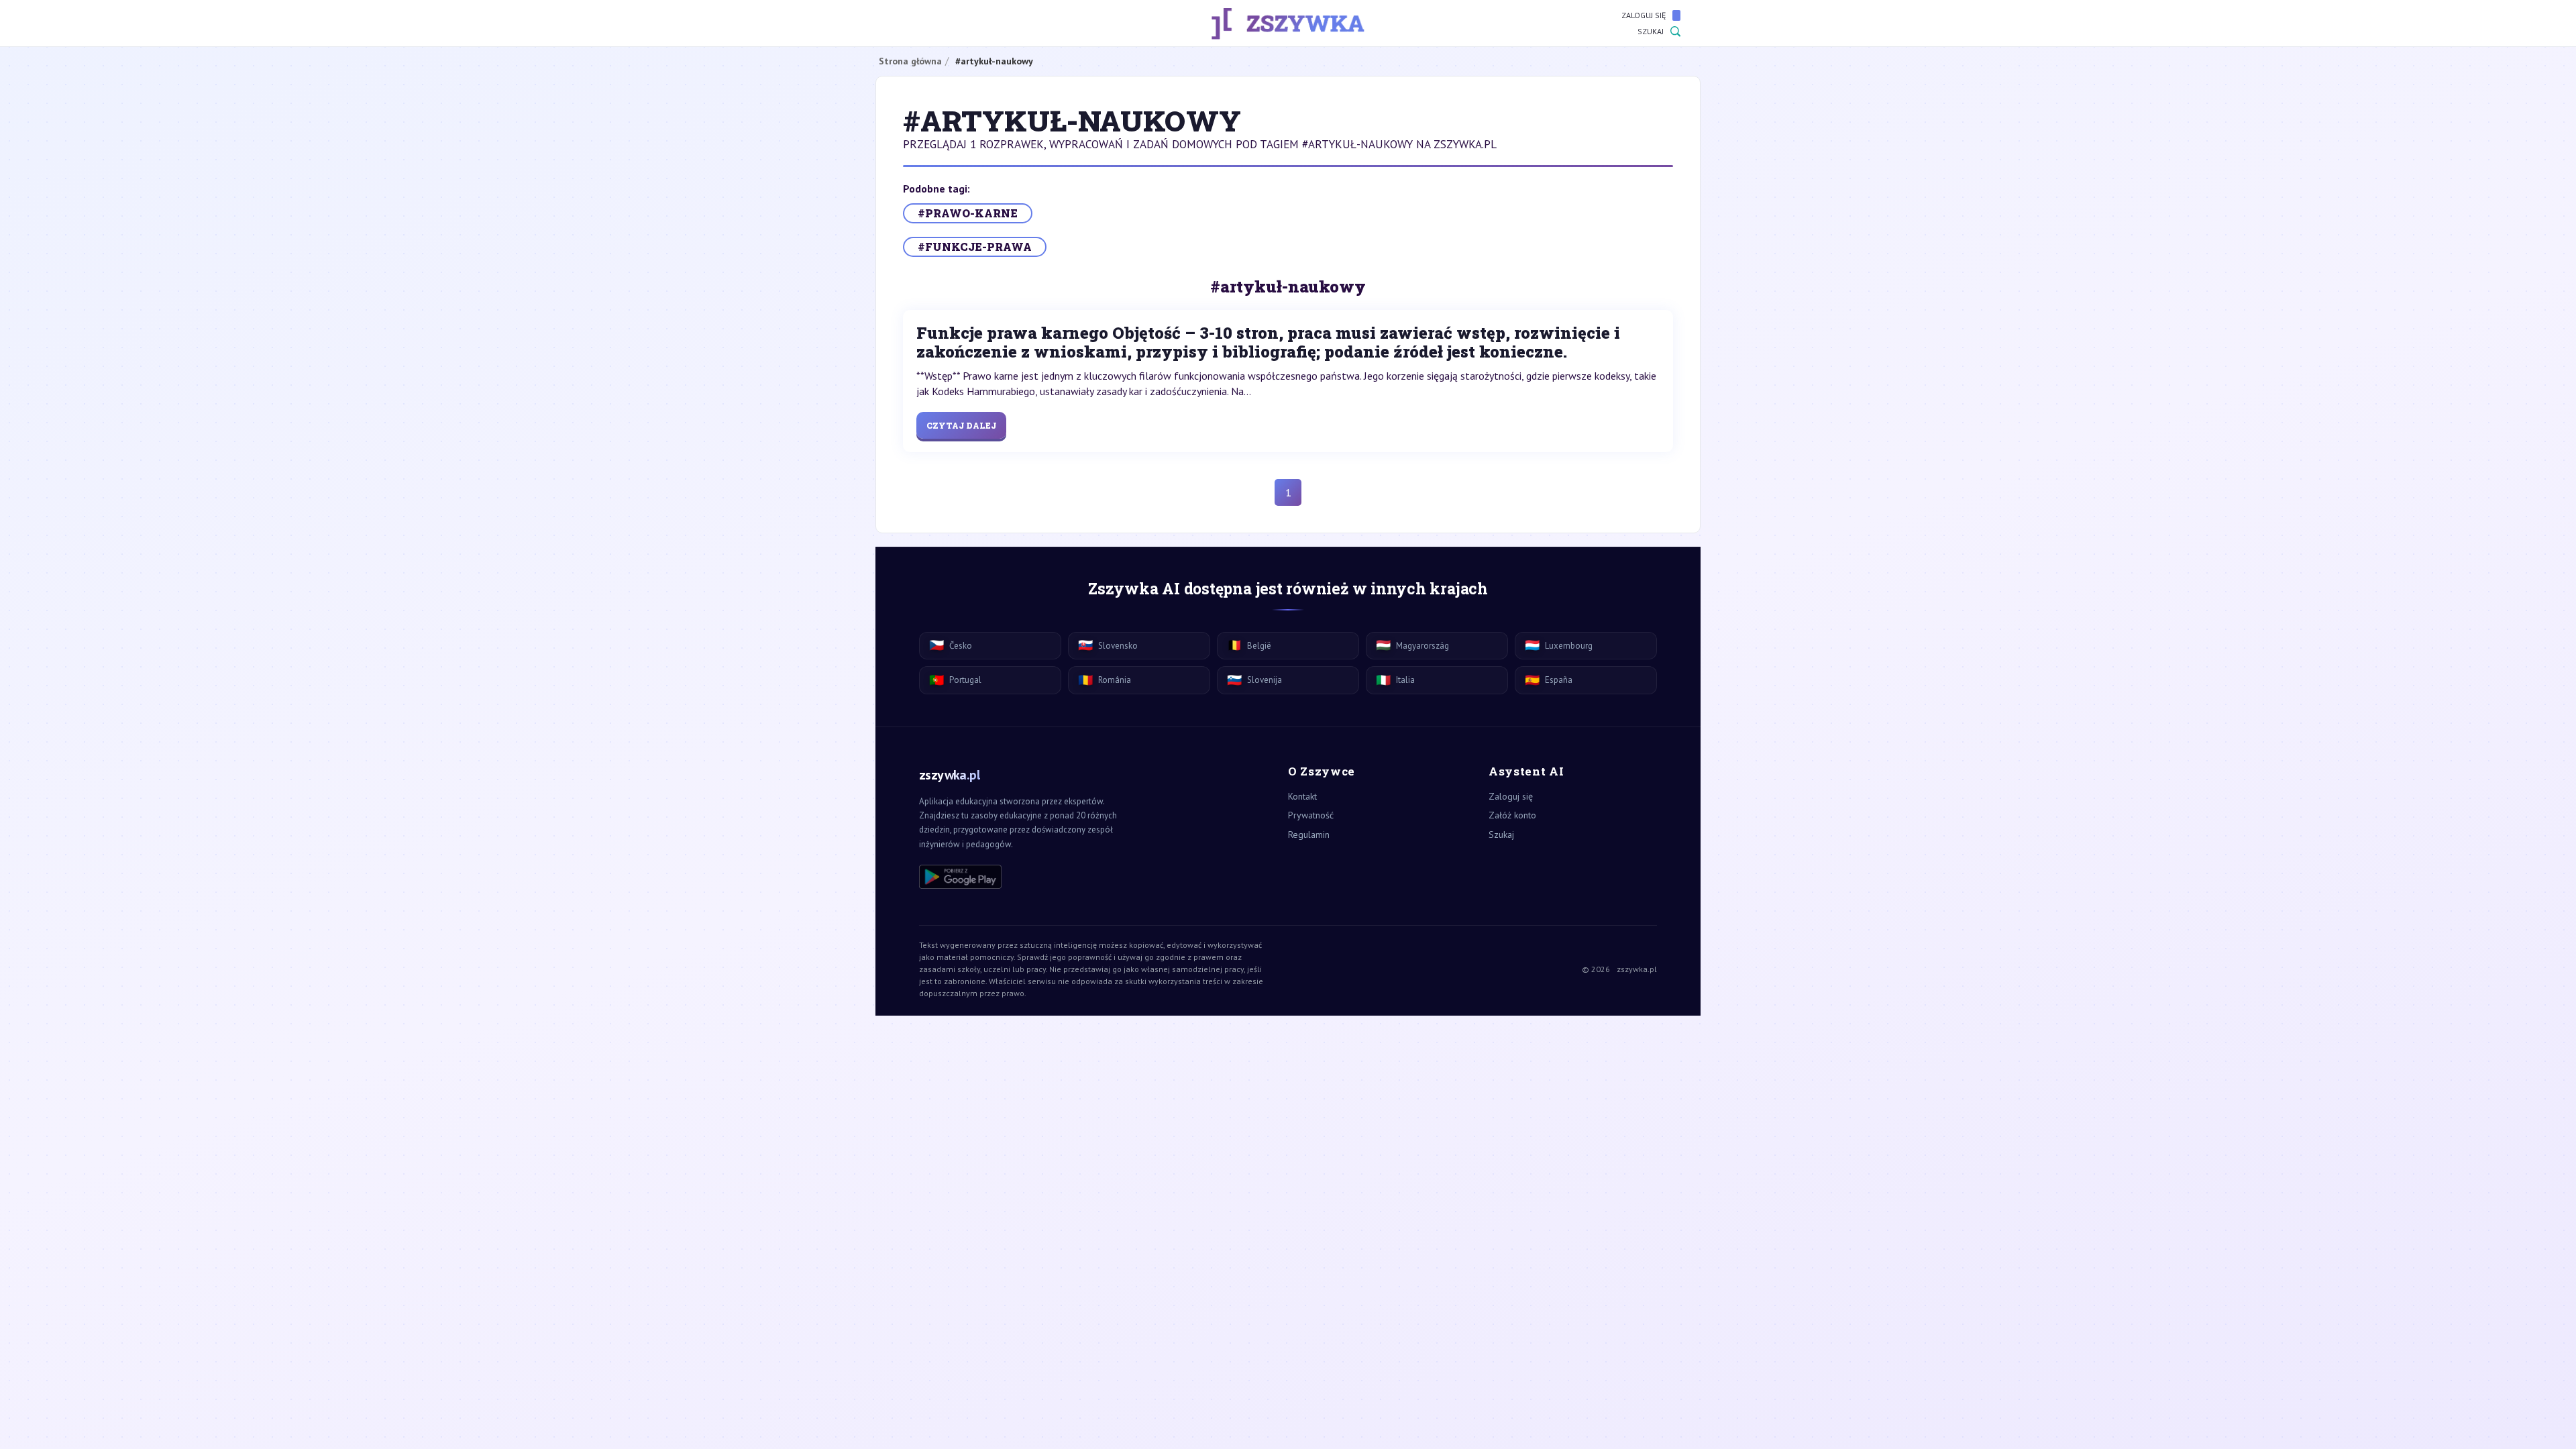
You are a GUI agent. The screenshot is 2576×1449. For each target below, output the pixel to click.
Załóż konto (1512, 815)
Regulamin (1309, 835)
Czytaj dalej (961, 425)
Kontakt (1302, 796)
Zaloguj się (1644, 15)
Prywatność (1311, 815)
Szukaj (1651, 31)
